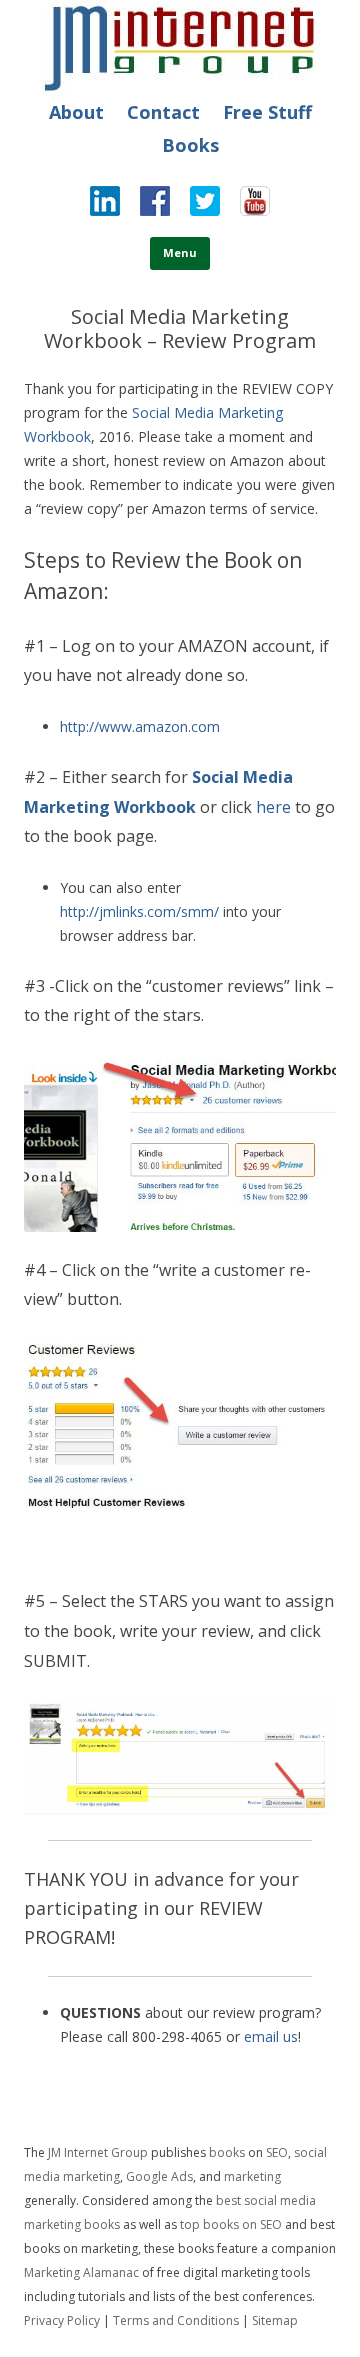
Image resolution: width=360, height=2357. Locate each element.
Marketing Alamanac (81, 2272)
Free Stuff (267, 112)
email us (271, 2036)
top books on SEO (231, 2224)
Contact (163, 112)
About (76, 112)
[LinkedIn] (105, 206)
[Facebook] (145, 206)
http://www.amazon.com (140, 726)
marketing (252, 2176)
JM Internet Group (98, 2152)
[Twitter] (195, 206)
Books (190, 145)
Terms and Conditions (176, 2320)
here (273, 807)
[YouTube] (245, 206)
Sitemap (275, 2320)
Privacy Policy (62, 2320)
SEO (277, 2152)
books (227, 2152)
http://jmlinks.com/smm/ (139, 911)
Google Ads (159, 2176)
